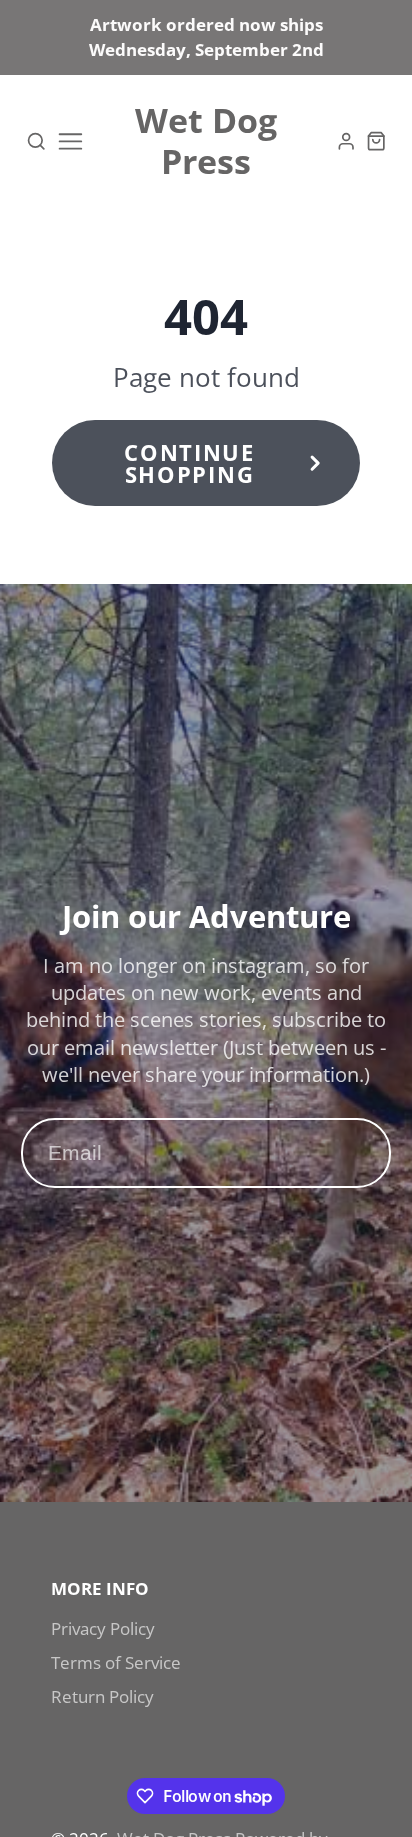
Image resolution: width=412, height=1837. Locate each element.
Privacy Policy (103, 1628)
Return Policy (102, 1696)
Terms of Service (116, 1662)
